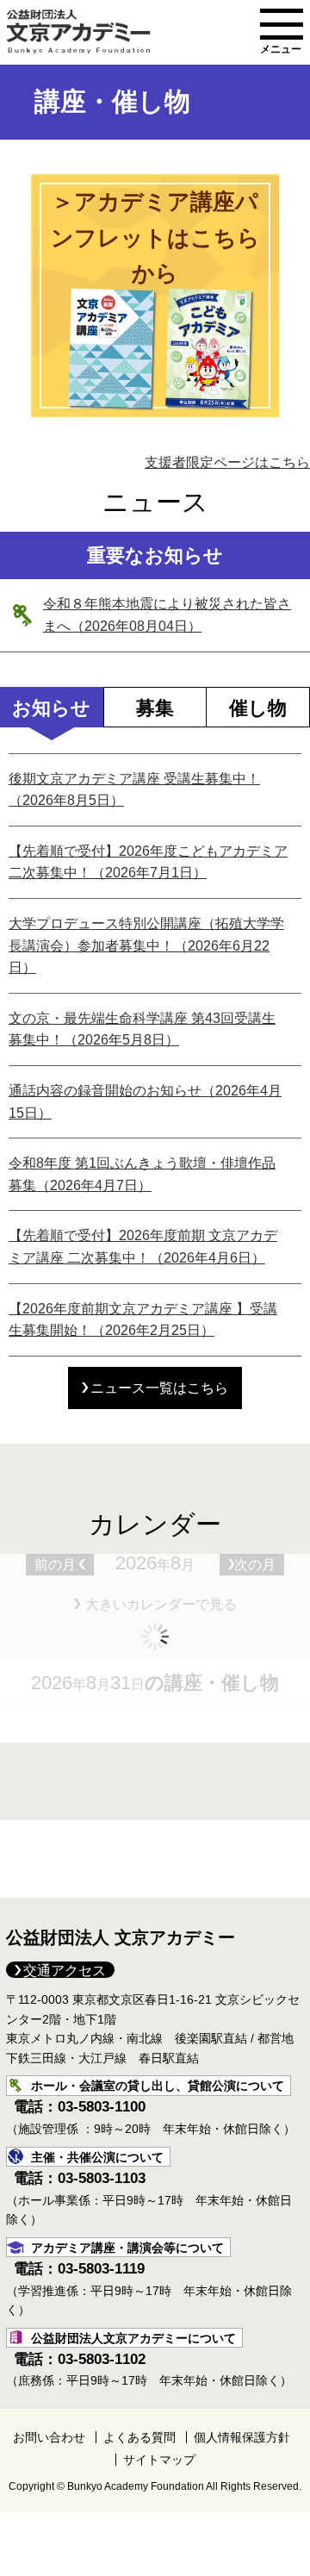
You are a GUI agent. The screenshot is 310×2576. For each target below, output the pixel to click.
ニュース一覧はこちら (159, 1388)
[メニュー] (282, 24)
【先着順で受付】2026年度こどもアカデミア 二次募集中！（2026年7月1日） (148, 862)
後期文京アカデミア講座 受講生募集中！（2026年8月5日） (134, 790)
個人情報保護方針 (242, 2437)
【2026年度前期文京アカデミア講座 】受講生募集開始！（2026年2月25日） (143, 1320)
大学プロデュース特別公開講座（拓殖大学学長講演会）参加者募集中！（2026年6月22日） (146, 945)
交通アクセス (65, 1971)
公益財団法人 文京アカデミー (121, 1937)
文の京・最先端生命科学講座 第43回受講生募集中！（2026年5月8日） (142, 1029)
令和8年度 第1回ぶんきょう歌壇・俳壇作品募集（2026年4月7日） (142, 1174)
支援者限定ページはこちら (227, 462)
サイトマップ (159, 2460)
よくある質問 (139, 2437)
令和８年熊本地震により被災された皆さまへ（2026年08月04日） (167, 615)
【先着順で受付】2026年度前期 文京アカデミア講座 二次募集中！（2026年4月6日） (143, 1247)
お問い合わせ (49, 2437)
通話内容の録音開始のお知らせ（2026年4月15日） (145, 1102)
